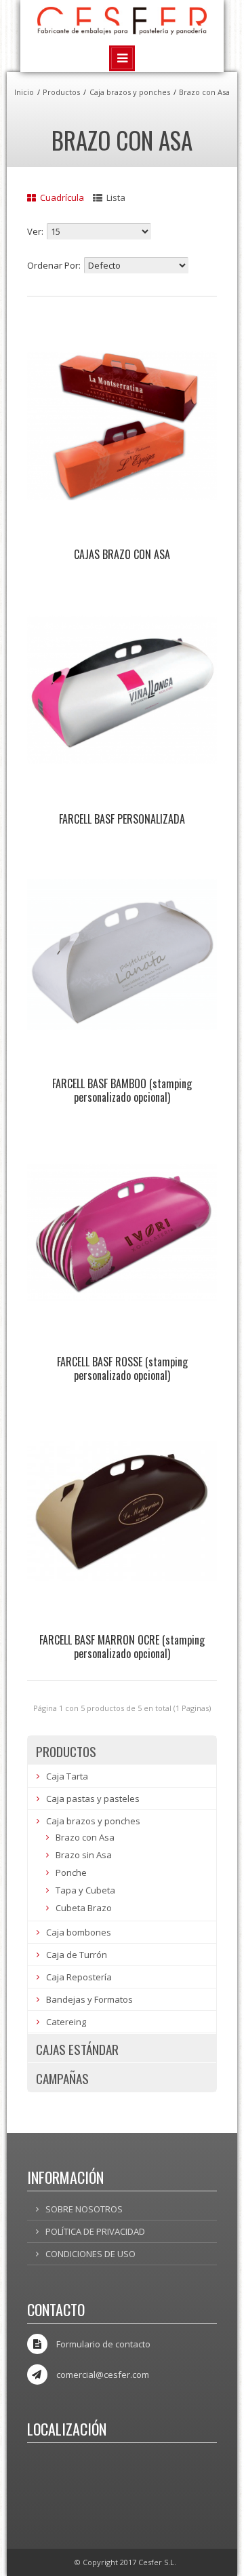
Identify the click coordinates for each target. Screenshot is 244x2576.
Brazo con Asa (204, 92)
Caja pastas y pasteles (93, 1799)
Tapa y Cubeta (85, 1890)
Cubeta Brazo (84, 1908)
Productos (61, 92)
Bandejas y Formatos (89, 1999)
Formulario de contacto (103, 2344)
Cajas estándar (77, 2049)
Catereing (66, 2022)
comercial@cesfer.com (103, 2375)
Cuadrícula (61, 197)
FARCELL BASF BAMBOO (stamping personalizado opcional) (122, 1090)
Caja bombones (79, 1932)
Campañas (62, 2078)
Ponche (71, 1872)
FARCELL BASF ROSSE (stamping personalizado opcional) (122, 1368)
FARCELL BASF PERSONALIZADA (122, 819)
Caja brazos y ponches (130, 92)
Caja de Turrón (77, 1955)
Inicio (24, 92)
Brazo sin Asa (84, 1855)
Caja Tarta (67, 1776)
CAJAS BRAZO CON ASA (122, 554)
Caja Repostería (79, 1977)
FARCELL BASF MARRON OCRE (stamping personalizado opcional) (122, 1647)
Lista (115, 197)
